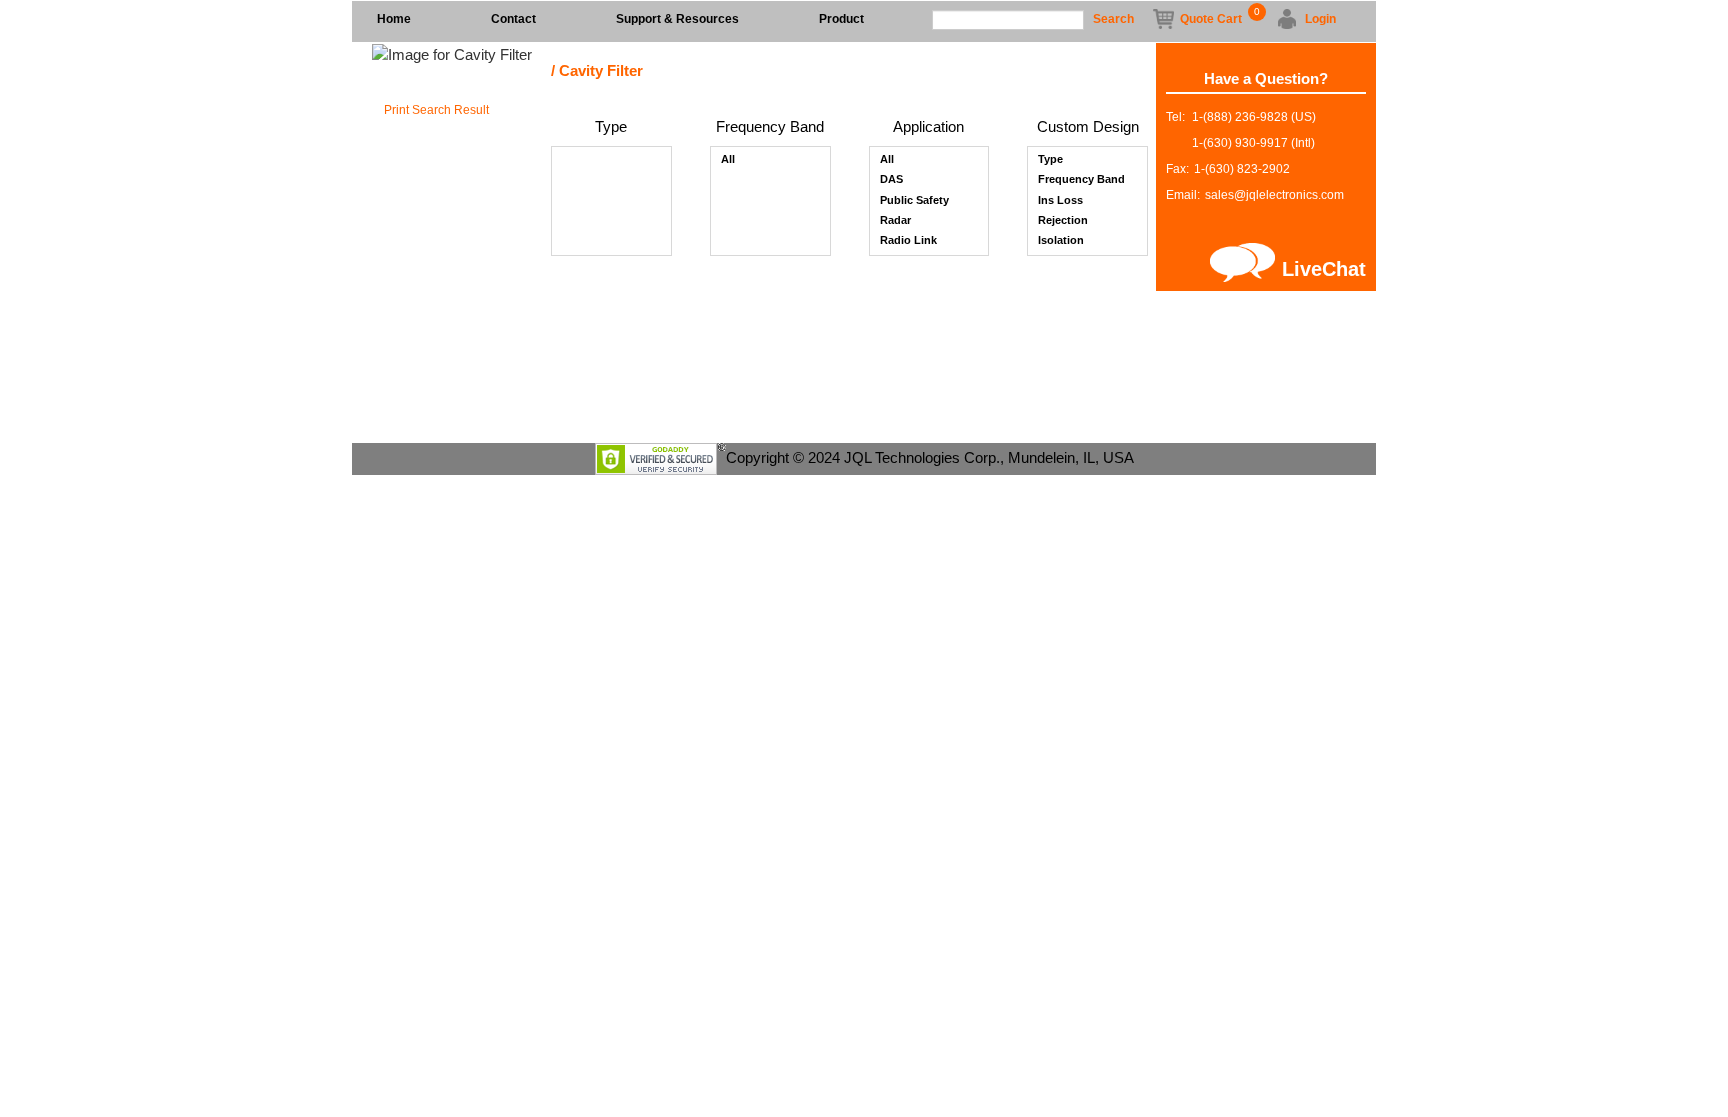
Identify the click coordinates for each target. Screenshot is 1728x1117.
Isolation (1061, 240)
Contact (513, 19)
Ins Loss (1060, 200)
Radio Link (908, 240)
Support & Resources (677, 19)
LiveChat (1324, 269)
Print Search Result (436, 110)
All (728, 159)
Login (1320, 19)
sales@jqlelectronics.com (1274, 195)
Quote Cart (1211, 17)
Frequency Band (1081, 179)
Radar (895, 220)
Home (394, 19)
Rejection (1063, 220)
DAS (891, 179)
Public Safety (914, 200)
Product (841, 19)
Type (1050, 159)
